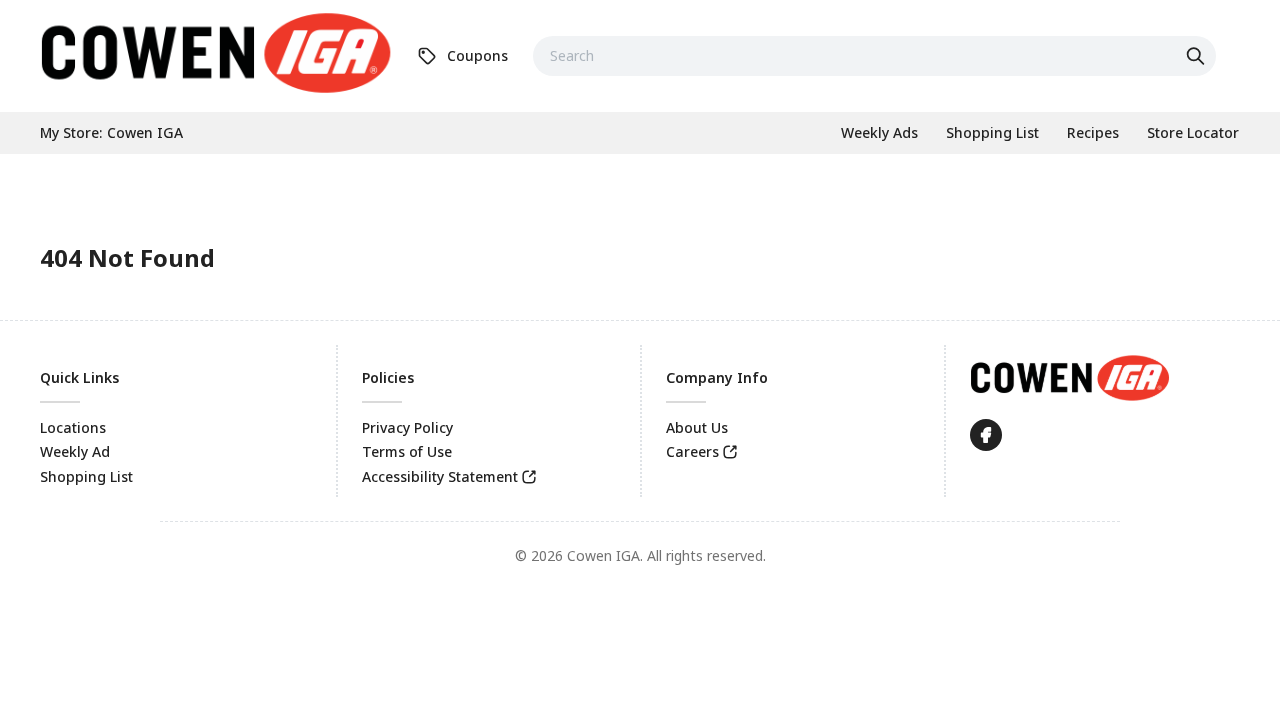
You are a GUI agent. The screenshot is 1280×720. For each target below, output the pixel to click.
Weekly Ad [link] (75, 451)
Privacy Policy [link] (407, 427)
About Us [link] (697, 427)
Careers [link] (692, 451)
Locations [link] (73, 427)
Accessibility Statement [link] (440, 476)
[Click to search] (1198, 56)
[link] (216, 53)
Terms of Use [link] (407, 451)
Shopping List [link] (86, 476)
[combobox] (874, 56)
